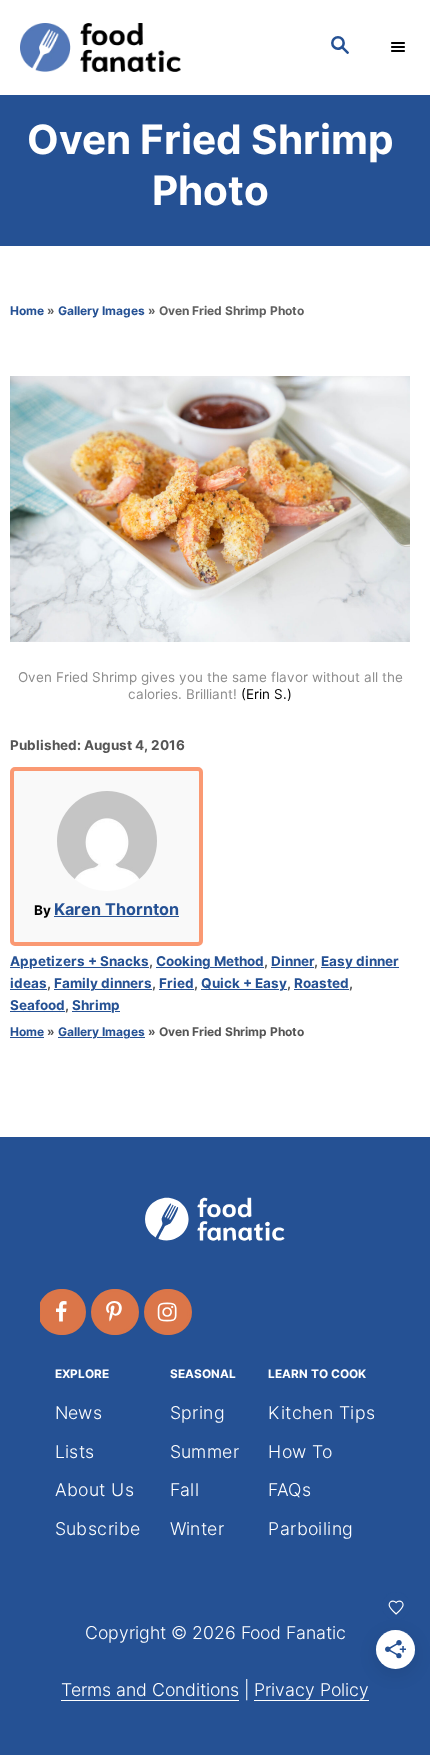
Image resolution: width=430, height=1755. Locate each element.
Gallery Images (101, 310)
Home (27, 310)
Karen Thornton (116, 909)
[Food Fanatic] (155, 47)
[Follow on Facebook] (63, 1312)
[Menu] (400, 47)
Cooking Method (210, 961)
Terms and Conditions (150, 1689)
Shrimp (96, 1005)
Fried (176, 983)
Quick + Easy (244, 983)
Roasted (321, 983)
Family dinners (103, 983)
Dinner (292, 961)
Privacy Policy (311, 1689)
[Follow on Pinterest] (116, 1312)
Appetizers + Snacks (79, 961)
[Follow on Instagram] (169, 1312)
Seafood (37, 1005)
